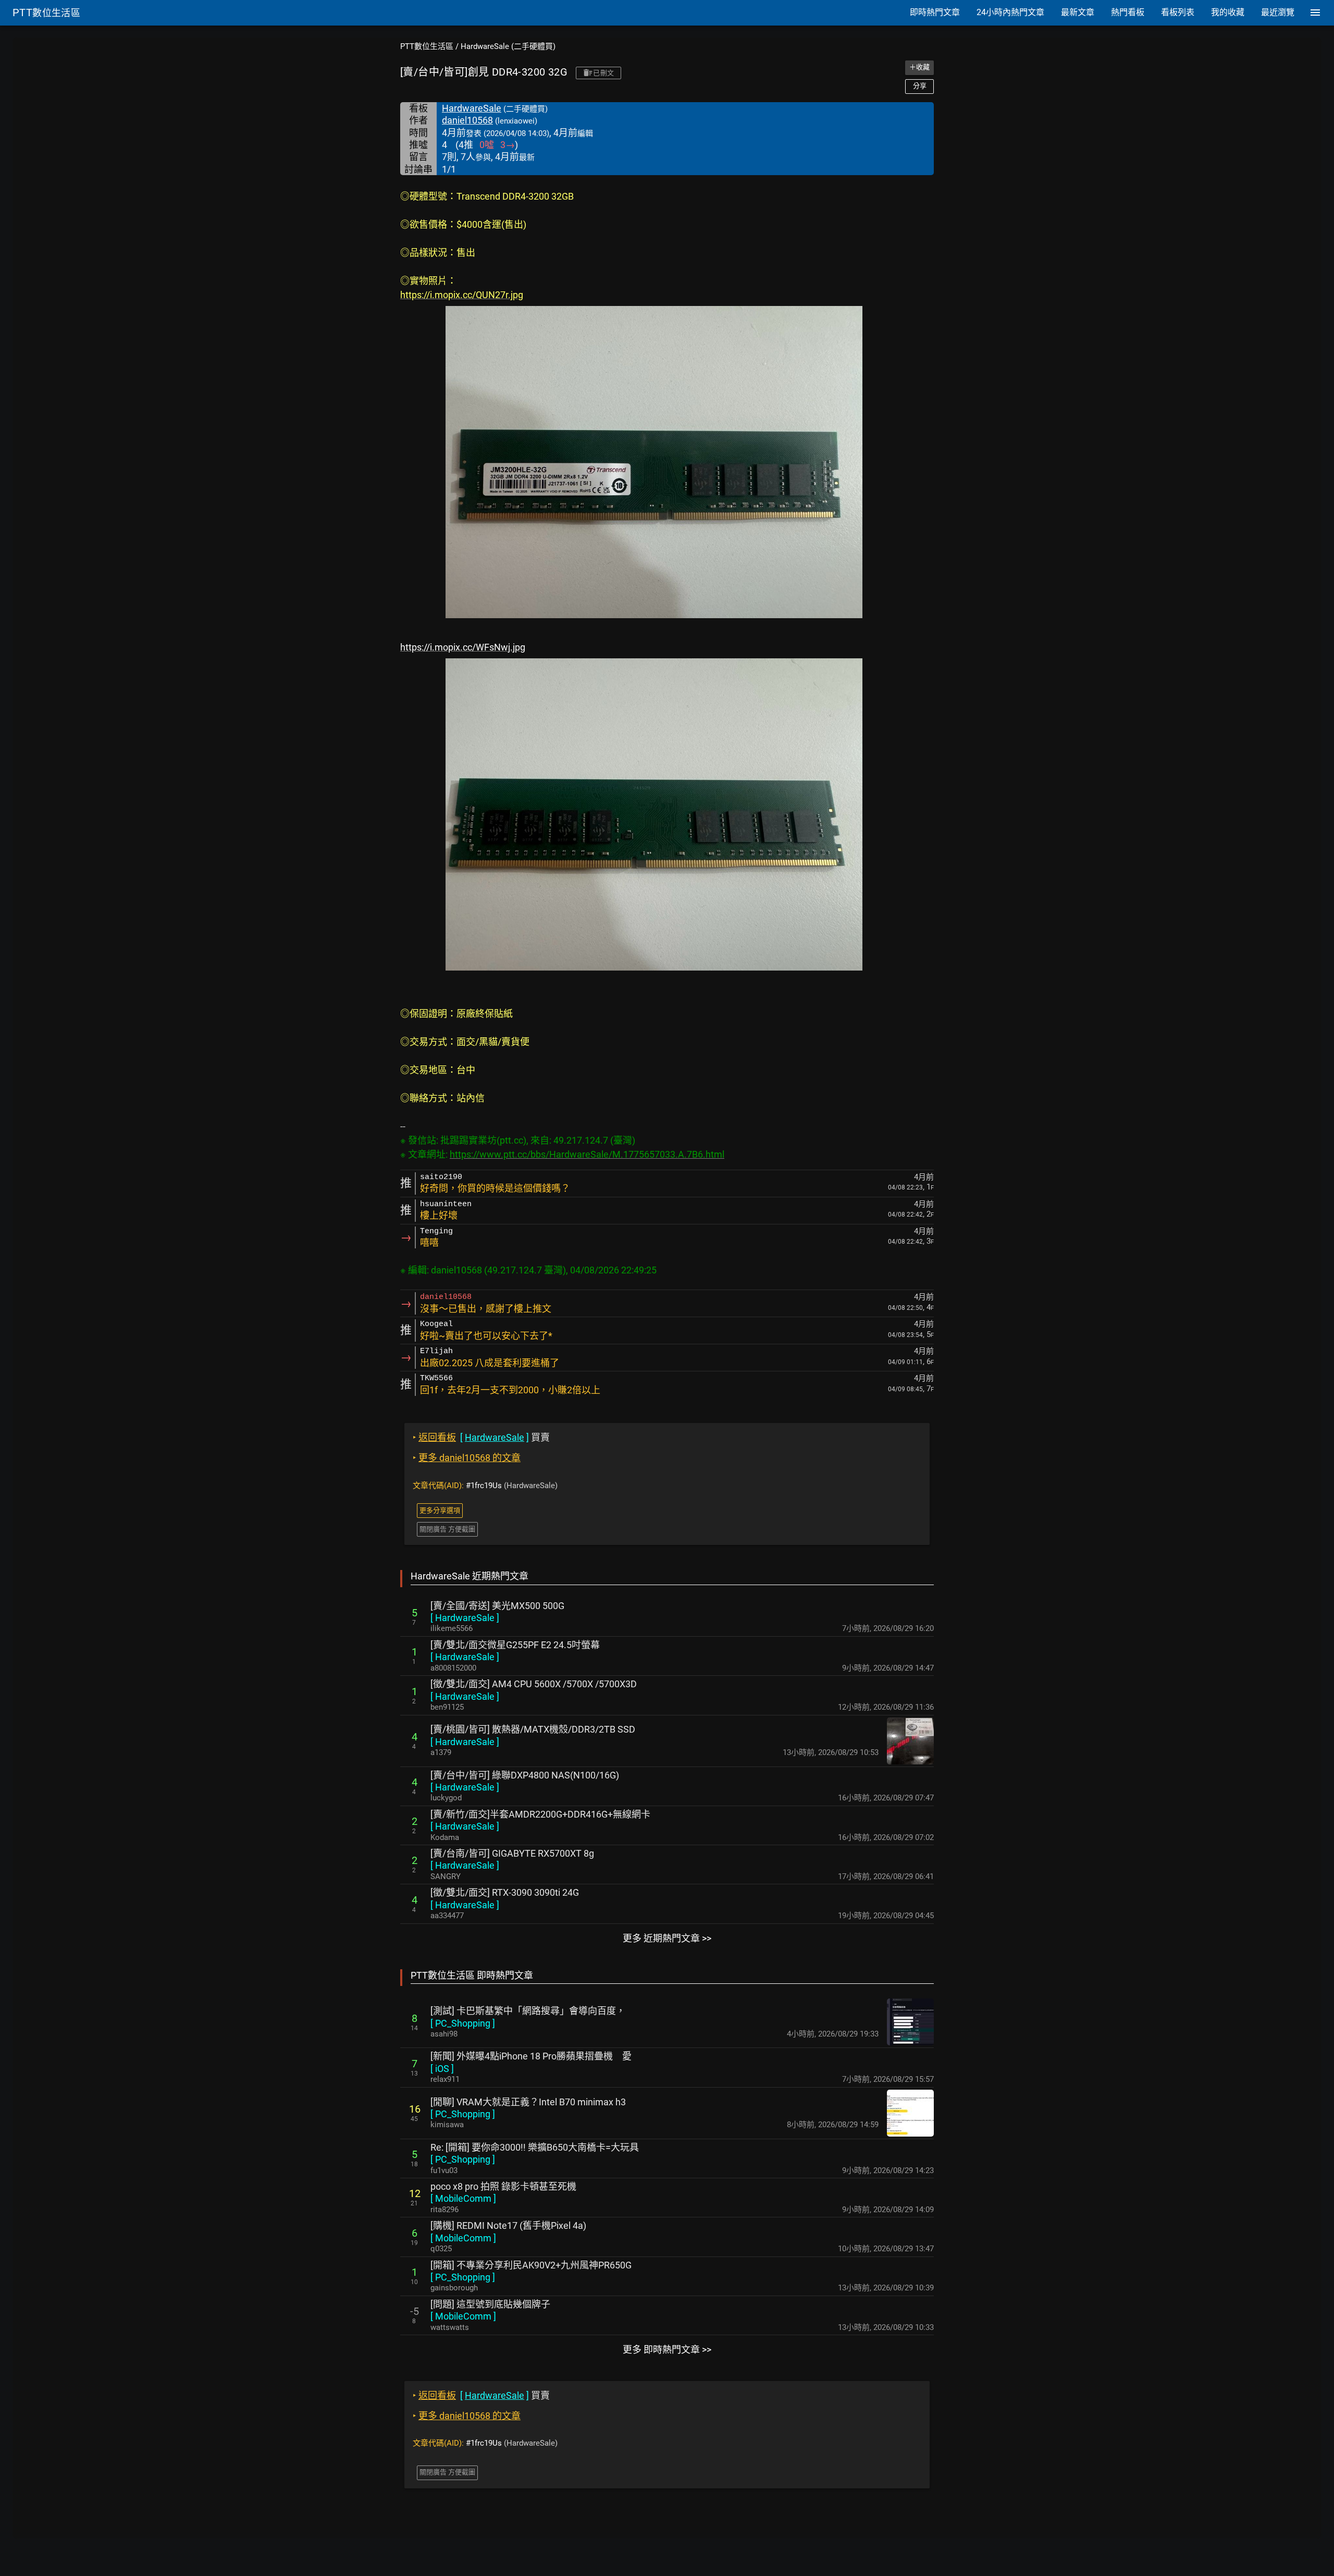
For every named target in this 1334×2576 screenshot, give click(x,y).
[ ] (465, 1618)
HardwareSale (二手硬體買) (508, 46)
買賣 (481, 1437)
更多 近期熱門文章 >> (667, 1938)
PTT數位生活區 (427, 46)
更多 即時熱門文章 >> (667, 2350)
